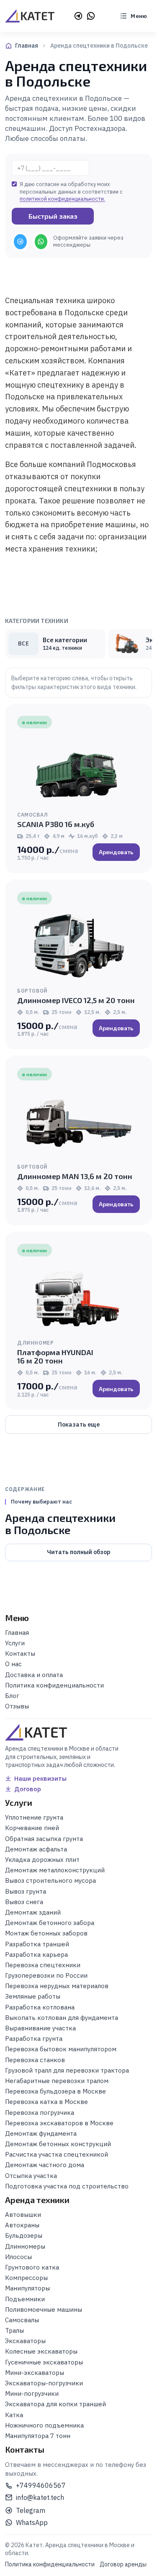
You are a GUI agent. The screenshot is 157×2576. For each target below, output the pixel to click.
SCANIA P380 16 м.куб (56, 824)
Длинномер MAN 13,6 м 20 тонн (75, 1176)
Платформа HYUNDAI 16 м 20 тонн (55, 1356)
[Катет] (30, 16)
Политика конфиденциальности (50, 2564)
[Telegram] (78, 16)
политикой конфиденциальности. (62, 199)
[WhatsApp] (91, 16)
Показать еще (79, 1425)
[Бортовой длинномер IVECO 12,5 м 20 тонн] (78, 945)
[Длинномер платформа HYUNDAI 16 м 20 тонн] (78, 1297)
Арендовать (116, 852)
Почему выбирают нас (41, 1502)
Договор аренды (123, 2564)
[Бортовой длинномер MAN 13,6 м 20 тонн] (78, 1121)
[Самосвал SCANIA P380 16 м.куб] (78, 769)
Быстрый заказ (53, 216)
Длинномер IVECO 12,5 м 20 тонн (76, 1000)
